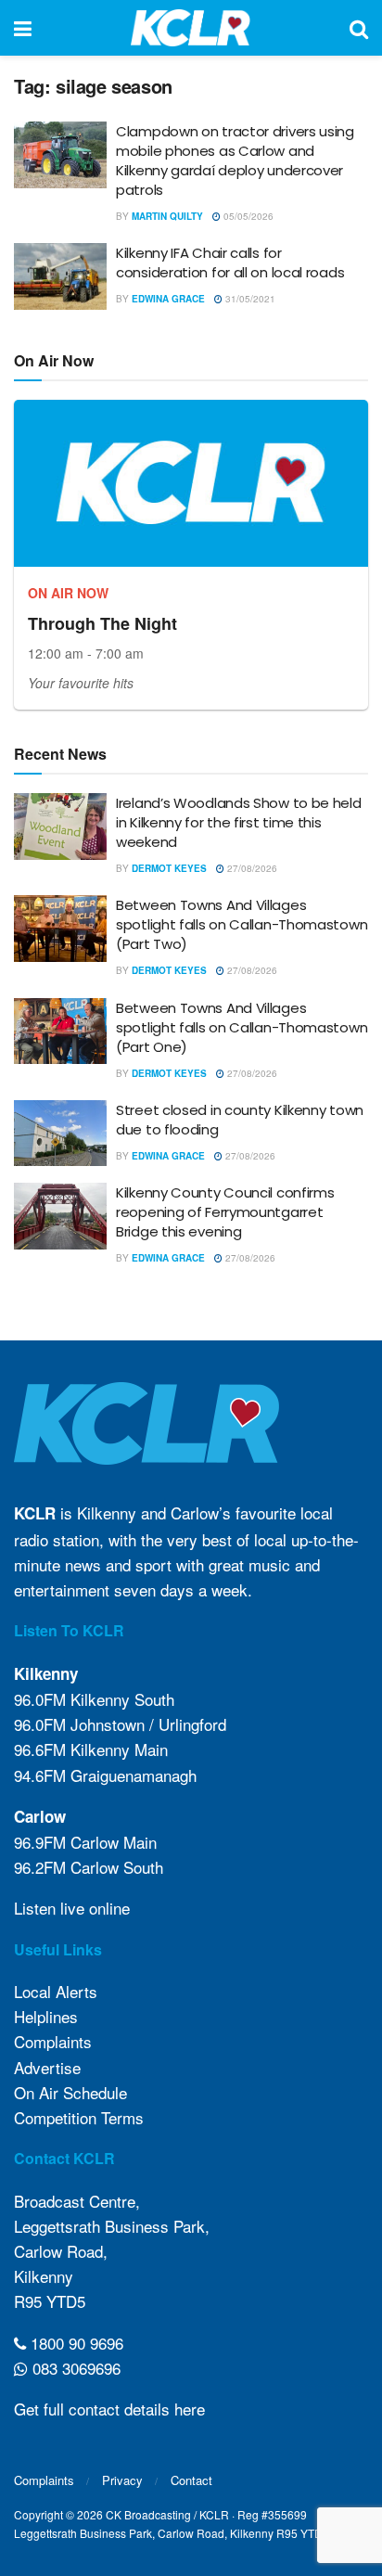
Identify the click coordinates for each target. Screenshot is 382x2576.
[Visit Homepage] (191, 28)
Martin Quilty (167, 216)
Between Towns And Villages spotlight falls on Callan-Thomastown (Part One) (242, 1027)
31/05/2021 (249, 299)
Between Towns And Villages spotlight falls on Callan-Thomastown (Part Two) (242, 924)
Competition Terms (79, 2117)
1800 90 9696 (75, 2343)
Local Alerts (56, 1991)
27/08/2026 (251, 868)
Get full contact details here (109, 2409)
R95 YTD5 (50, 2301)
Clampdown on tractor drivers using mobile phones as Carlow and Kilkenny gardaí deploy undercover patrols (235, 160)
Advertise (47, 2067)
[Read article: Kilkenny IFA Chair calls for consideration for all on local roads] (60, 276)
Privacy (122, 2480)
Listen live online (72, 1908)
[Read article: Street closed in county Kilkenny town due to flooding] (60, 1134)
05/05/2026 (247, 216)
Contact (191, 2480)
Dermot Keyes (169, 868)
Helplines (46, 2016)
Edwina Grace (168, 299)
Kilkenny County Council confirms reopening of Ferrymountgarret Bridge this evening (225, 1212)
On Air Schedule (70, 2092)
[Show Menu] (23, 28)
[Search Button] (359, 28)
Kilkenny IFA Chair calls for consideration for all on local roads (230, 263)
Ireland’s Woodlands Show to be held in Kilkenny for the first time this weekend (239, 822)
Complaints (53, 2041)
